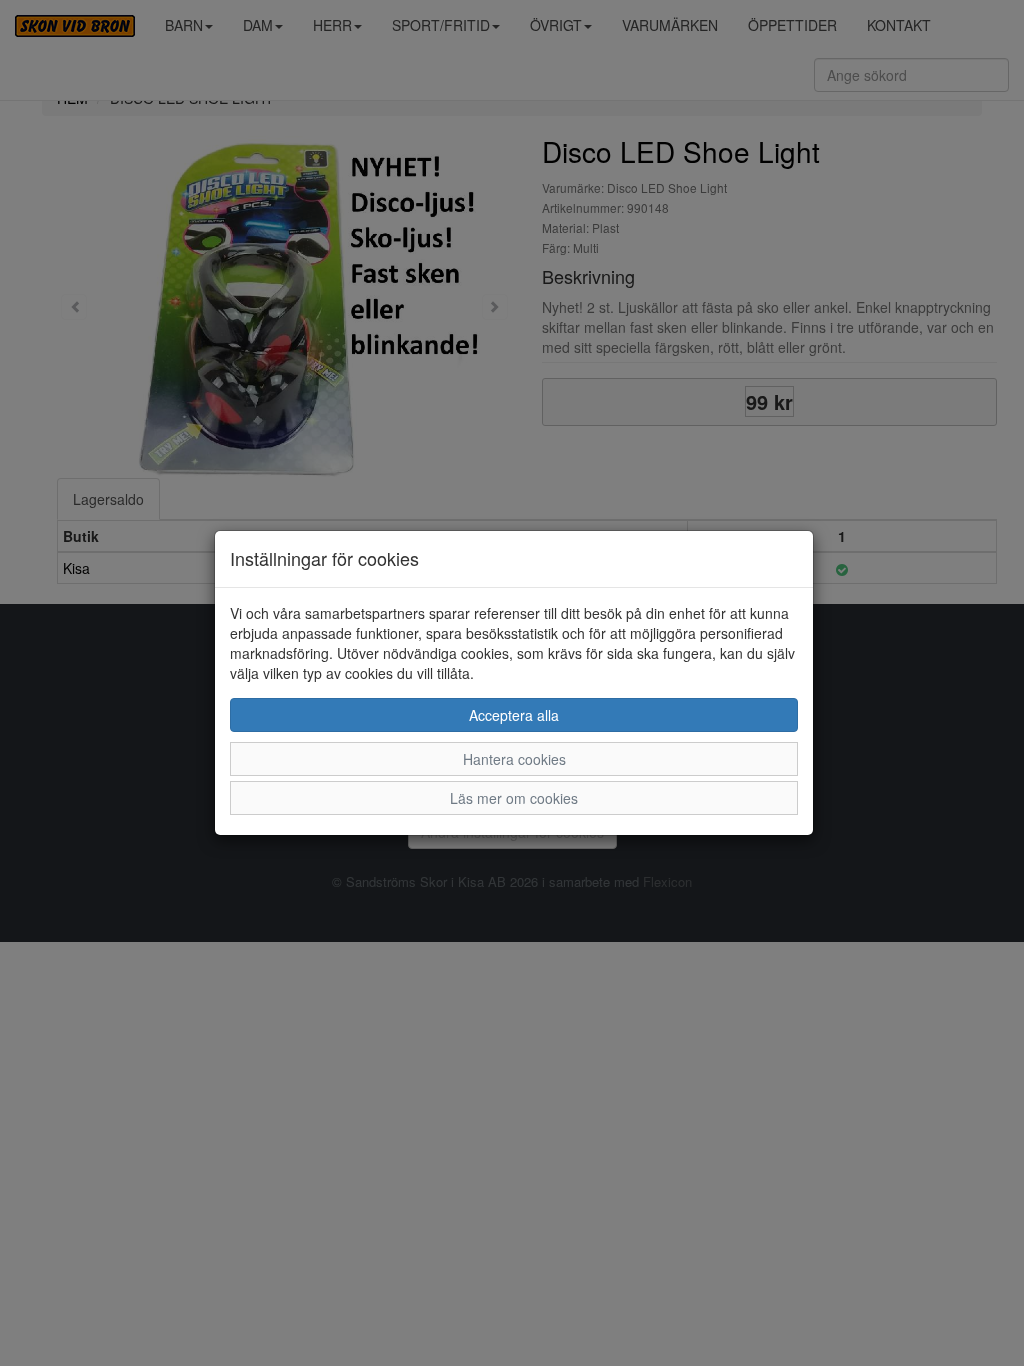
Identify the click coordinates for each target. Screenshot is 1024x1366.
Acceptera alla (514, 715)
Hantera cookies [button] (514, 759)
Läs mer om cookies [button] (514, 798)
